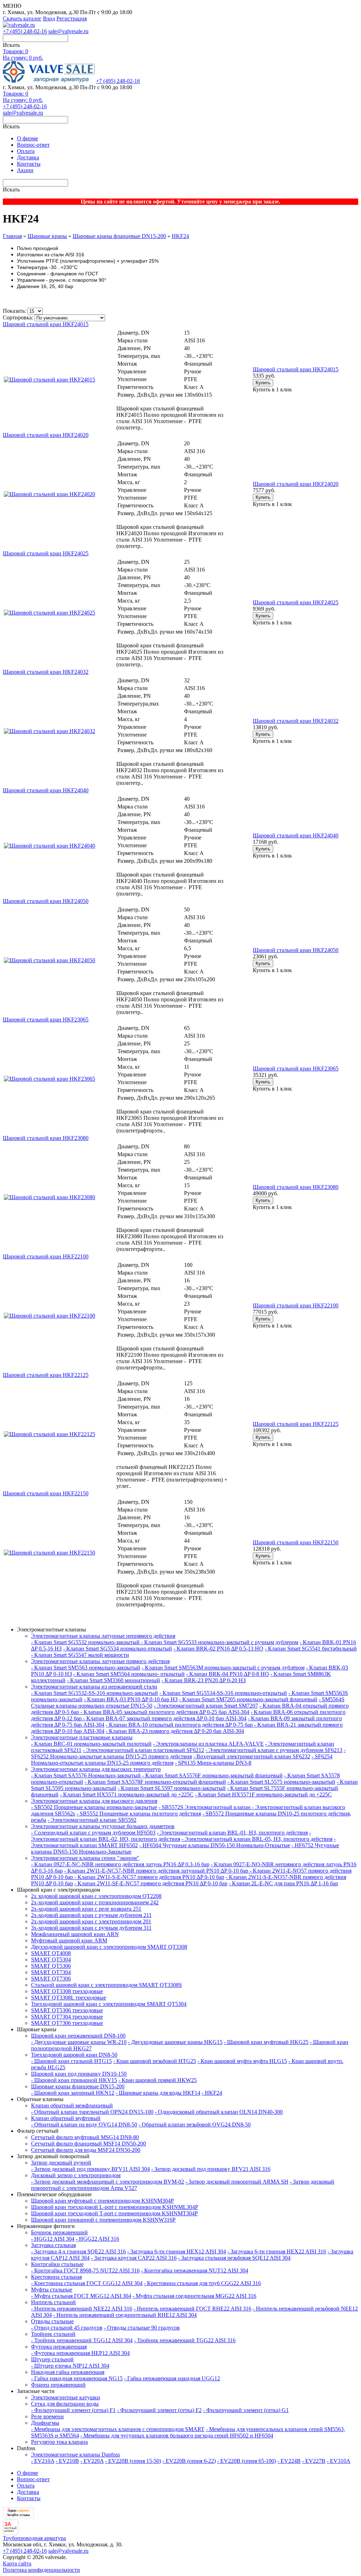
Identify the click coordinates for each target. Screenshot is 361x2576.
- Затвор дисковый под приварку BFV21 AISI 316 (211, 2169)
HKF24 (180, 236)
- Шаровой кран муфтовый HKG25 (266, 2042)
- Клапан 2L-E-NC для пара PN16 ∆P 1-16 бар (283, 1883)
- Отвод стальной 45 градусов (67, 2328)
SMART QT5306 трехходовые (67, 2010)
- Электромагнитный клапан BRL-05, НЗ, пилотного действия (257, 1839)
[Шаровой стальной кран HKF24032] (50, 731)
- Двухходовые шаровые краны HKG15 (175, 2042)
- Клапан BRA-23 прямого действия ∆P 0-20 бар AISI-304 (175, 1731)
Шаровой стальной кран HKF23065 (296, 1069)
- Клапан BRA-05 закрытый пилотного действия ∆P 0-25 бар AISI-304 (165, 1712)
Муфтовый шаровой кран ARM (69, 1940)
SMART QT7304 (51, 1972)
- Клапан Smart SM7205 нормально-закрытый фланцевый (248, 1699)
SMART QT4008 (51, 1953)
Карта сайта (17, 2563)
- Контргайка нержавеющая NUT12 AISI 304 (195, 2270)
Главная (12, 236)
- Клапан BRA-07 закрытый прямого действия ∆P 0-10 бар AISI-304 (165, 1718)
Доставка (28, 157)
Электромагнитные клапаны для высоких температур (96, 1769)
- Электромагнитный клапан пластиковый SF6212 (143, 1750)
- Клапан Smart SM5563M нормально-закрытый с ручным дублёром (223, 1668)
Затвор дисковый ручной (61, 2163)
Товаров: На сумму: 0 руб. (23, 54)
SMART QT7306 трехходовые (67, 2023)
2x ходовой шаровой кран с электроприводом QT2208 (96, 1896)
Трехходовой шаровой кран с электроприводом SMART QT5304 (109, 2004)
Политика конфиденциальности (41, 2570)
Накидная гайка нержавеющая (68, 2372)
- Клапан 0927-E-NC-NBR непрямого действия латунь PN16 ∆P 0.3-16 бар (120, 1864)
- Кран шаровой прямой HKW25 (158, 2080)
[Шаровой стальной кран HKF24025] (50, 613)
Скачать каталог (22, 19)
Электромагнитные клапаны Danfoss (75, 2455)
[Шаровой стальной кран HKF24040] (50, 846)
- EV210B (67, 2461)
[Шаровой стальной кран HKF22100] (50, 1316)
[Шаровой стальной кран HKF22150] (50, 1553)
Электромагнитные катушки (66, 2397)
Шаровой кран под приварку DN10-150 (79, 2074)
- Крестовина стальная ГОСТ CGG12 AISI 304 (87, 2283)
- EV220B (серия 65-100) (247, 2461)
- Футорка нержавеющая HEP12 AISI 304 (80, 2353)
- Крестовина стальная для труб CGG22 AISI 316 (202, 2283)
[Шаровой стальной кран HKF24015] (50, 380)
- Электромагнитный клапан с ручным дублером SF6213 (274, 1750)
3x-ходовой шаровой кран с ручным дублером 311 (91, 1928)
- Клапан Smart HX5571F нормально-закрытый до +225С (263, 1794)
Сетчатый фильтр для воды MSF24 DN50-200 (86, 2150)
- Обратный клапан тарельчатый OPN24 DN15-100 (92, 2112)
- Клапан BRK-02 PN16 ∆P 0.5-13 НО (218, 1649)
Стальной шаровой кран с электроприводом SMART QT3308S (106, 1985)
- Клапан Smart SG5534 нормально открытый (118, 1649)
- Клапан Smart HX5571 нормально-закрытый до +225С (127, 1794)
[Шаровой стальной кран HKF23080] (50, 1197)
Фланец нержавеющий (58, 2385)
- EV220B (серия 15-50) (133, 2461)
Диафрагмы (45, 2423)
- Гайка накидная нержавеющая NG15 (77, 2378)
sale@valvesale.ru (68, 31)
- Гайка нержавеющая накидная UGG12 (172, 2378)
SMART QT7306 (51, 1979)
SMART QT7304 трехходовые (67, 2017)
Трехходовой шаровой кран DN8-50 (74, 2055)
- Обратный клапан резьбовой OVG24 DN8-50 (195, 2125)
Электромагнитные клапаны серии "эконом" (85, 1858)
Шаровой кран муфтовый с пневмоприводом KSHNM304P (102, 2201)
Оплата (26, 151)
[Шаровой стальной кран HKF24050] (50, 960)
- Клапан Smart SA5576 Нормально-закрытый (87, 1775)
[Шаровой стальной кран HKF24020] (50, 494)
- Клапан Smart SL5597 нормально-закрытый (172, 1788)
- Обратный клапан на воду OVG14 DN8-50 (84, 2125)
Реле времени (47, 2416)
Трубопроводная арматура (34, 2538)
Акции (25, 170)
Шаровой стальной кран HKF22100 (296, 1305)
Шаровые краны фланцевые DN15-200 (119, 236)
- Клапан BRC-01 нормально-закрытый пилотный (91, 1744)
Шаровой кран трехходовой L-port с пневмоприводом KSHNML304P (115, 2207)
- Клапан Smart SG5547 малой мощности (80, 1655)
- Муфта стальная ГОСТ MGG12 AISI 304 (81, 2296)
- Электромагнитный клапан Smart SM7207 (206, 1706)
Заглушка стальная (53, 2245)
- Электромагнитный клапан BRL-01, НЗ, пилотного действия (232, 1833)
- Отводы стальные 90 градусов (142, 2328)
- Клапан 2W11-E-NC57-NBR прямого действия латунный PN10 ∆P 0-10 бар (157, 1871)
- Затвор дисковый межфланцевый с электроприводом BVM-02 (108, 2182)
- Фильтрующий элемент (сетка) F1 (73, 2410)
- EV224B (289, 2461)
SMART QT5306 (51, 1966)
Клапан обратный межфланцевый (72, 2105)
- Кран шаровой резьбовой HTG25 (155, 2061)
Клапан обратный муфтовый (66, 2118)
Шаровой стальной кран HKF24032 (296, 721)
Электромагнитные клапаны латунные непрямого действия (103, 1636)
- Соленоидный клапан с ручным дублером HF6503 (93, 1833)
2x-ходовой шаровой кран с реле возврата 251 (86, 1909)
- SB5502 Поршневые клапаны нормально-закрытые (94, 1807)
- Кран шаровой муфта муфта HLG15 (242, 2061)
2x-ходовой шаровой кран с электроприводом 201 (91, 1921)
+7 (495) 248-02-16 (25, 31)
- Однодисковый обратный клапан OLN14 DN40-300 (219, 2112)
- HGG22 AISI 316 (97, 2239)
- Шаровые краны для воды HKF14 (158, 2093)
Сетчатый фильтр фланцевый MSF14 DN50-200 (88, 2144)
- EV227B (314, 2461)
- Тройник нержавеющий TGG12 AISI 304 (82, 2340)
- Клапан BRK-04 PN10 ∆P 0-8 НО (228, 1674)
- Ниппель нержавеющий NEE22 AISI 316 (82, 2309)
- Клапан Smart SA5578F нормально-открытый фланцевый (155, 1782)
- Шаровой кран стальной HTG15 (71, 2061)
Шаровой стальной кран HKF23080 (296, 1187)
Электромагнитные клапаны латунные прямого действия (100, 1661)
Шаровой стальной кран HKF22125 (296, 1424)
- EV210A (43, 2461)
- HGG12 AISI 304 (53, 2239)
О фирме (27, 138)
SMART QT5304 (51, 1960)
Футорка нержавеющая (59, 2347)
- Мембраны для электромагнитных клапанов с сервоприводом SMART (118, 2429)
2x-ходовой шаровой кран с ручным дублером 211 (91, 1915)
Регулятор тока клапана (59, 2442)
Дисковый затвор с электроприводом (76, 2175)
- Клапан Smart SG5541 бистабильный (311, 1649)
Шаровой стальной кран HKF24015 (296, 369)
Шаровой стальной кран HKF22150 (296, 1542)
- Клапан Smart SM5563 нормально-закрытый (86, 1668)
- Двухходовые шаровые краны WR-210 (79, 2042)
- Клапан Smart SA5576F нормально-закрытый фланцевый (212, 1775)
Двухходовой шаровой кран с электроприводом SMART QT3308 (109, 1947)
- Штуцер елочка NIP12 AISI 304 (70, 2366)
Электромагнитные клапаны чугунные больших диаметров (103, 1826)
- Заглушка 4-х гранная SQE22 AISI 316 (78, 2251)
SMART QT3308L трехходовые (69, 1998)
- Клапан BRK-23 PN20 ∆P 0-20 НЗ (204, 1680)
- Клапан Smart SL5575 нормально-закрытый (281, 1782)
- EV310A (339, 2461)
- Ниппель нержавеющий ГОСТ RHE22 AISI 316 (192, 2309)
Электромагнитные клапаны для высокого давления (94, 1801)
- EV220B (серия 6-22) (189, 2461)
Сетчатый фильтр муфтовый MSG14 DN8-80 (85, 2137)
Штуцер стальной (52, 2359)
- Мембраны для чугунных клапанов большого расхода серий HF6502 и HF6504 (177, 2435)
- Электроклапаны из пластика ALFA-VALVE (208, 1744)
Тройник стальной (53, 2334)
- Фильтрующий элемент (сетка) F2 (159, 2410)
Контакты (29, 164)
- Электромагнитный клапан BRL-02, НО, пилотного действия (171, 1836)
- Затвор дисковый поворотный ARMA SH (237, 2182)
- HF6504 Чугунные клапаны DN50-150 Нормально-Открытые (215, 1845)
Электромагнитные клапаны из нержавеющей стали (94, 1687)
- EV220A (92, 2461)
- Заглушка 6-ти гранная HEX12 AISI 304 (177, 2251)
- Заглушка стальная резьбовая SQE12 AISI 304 (234, 2258)
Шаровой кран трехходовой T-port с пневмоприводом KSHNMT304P (114, 2213)
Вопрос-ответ (33, 145)
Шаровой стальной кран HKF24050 (296, 950)
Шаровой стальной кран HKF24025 (296, 602)
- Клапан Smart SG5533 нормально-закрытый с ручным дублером (220, 1642)
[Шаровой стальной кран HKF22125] (50, 1434)
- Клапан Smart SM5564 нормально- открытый (129, 1674)
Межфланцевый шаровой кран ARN (75, 1934)
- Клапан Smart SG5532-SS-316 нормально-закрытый (94, 1693)
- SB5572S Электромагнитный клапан (205, 1807)
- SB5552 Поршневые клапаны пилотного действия (139, 1814)
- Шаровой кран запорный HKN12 (73, 2093)
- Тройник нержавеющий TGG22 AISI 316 (185, 2340)
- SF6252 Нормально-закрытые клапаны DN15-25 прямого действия (188, 1753)
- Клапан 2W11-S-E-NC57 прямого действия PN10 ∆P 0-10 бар (149, 1877)
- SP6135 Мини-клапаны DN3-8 (213, 1763)
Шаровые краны (47, 236)
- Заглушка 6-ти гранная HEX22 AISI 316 (277, 2251)
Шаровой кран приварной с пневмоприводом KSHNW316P (103, 2220)
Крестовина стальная (56, 2277)
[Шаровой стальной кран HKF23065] (50, 1079)
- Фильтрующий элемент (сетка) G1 (246, 2410)
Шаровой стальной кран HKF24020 (296, 484)
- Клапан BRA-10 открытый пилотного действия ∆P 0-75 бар (180, 1725)
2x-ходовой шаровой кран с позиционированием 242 (95, 1902)
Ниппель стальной (53, 2302)
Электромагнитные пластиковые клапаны (82, 1737)
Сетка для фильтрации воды (65, 2404)
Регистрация (72, 19)
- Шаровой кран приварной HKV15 (74, 2080)
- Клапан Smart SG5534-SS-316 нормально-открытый (223, 1693)
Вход (49, 19)
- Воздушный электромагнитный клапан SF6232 (252, 1756)
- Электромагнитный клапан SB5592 (92, 1820)
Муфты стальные (52, 2290)
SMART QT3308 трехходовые (67, 1991)
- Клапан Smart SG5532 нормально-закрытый (86, 1642)
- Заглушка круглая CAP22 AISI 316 (134, 2258)
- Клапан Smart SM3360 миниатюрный (114, 1680)
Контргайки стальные (57, 2264)
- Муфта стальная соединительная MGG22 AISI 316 (194, 2296)
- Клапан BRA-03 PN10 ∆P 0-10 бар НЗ (131, 1699)
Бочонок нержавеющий (59, 2232)
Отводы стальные (52, 2321)
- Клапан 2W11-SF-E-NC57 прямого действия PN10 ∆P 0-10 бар (151, 1883)
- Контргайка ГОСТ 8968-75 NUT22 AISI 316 (85, 2270)
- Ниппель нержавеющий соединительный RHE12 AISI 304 (125, 2315)
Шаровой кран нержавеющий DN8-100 (78, 2036)
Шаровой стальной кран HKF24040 (296, 835)
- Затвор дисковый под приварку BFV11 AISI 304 (90, 2169)
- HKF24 (212, 2093)
